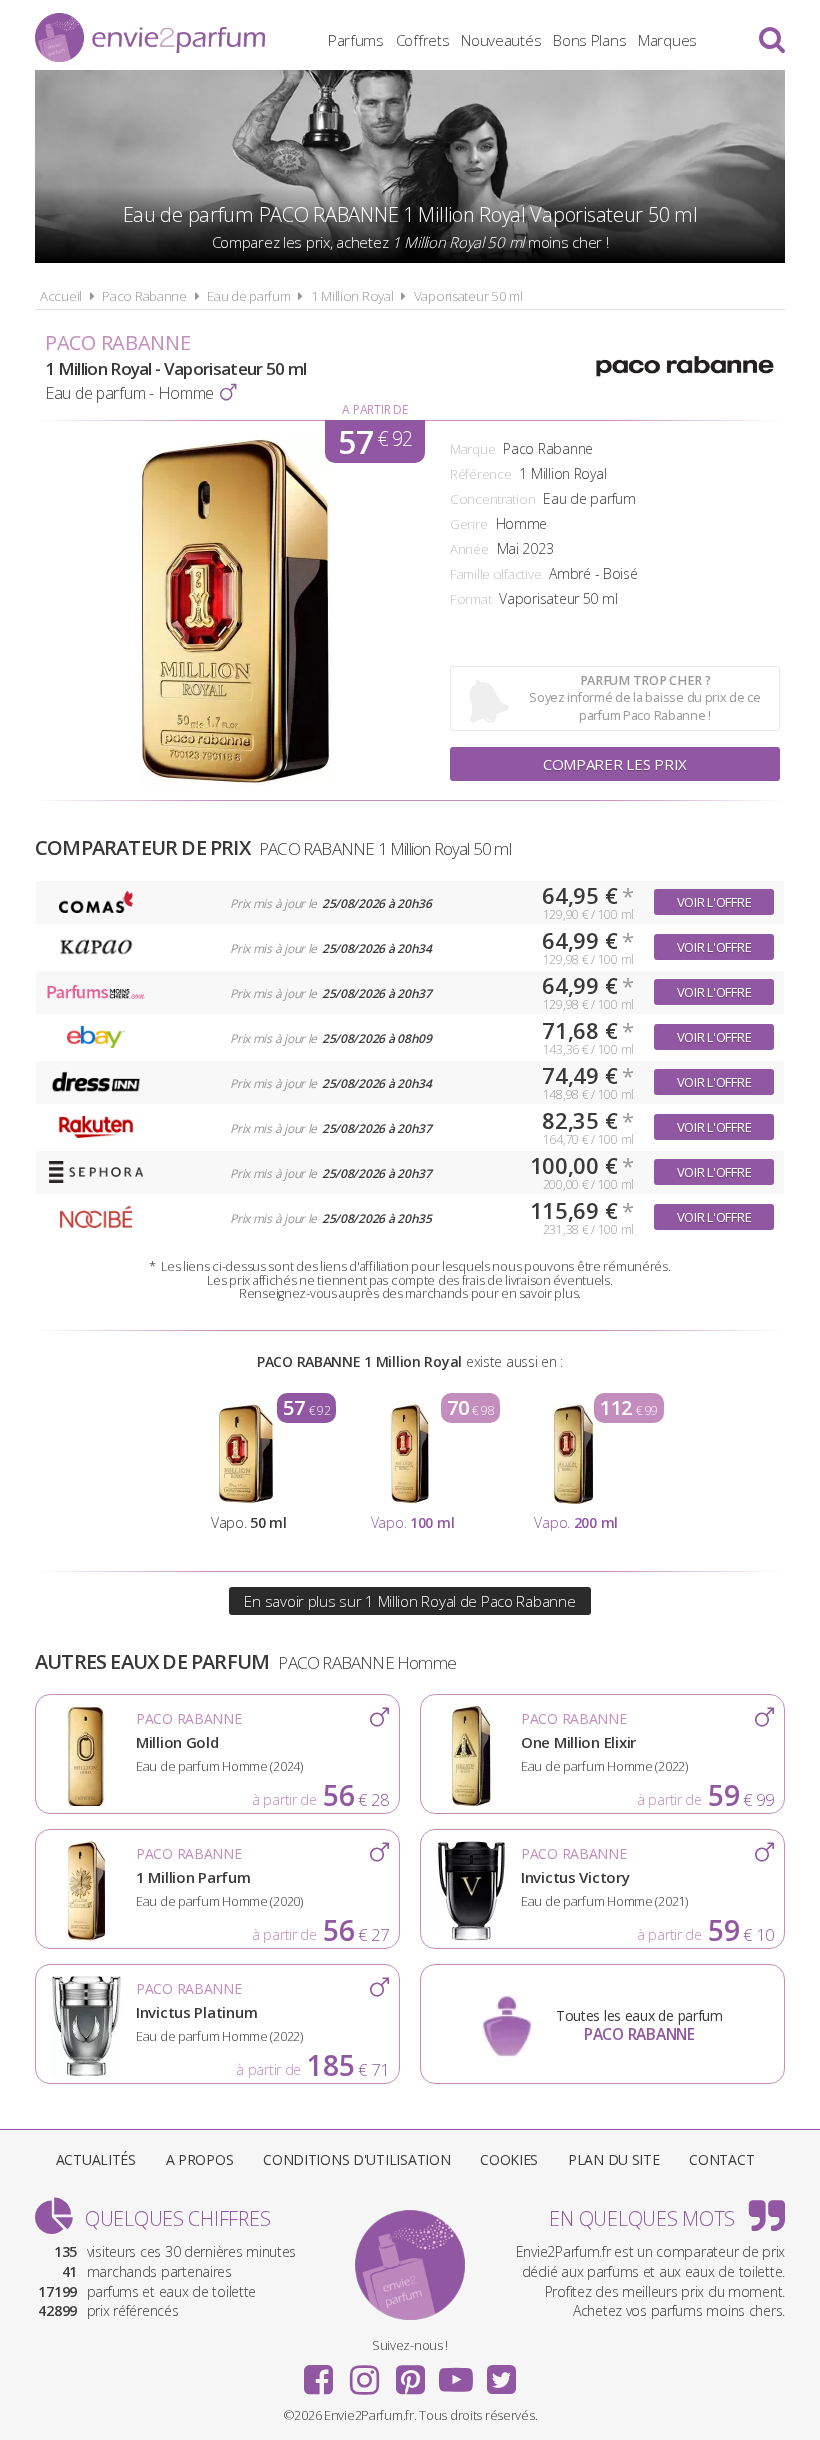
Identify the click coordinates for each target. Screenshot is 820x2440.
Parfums (356, 40)
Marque (472, 449)
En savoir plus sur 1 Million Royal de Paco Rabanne (409, 1601)
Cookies (509, 2159)
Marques (667, 40)
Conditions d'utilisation (356, 2159)
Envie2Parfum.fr (150, 37)
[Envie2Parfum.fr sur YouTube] (456, 2373)
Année (469, 549)
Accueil (61, 296)
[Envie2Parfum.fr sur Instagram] (364, 2373)
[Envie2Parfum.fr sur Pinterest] (410, 2373)
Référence (480, 474)
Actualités (96, 2159)
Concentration (492, 499)
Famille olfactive (495, 574)
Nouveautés (501, 40)
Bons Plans (589, 40)
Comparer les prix (615, 764)
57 (375, 441)
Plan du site (614, 2159)
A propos (200, 2159)
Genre (469, 524)
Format (470, 599)
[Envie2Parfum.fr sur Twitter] (501, 2373)
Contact (721, 2159)
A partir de (374, 409)
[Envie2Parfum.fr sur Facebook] (319, 2373)
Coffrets (423, 40)
